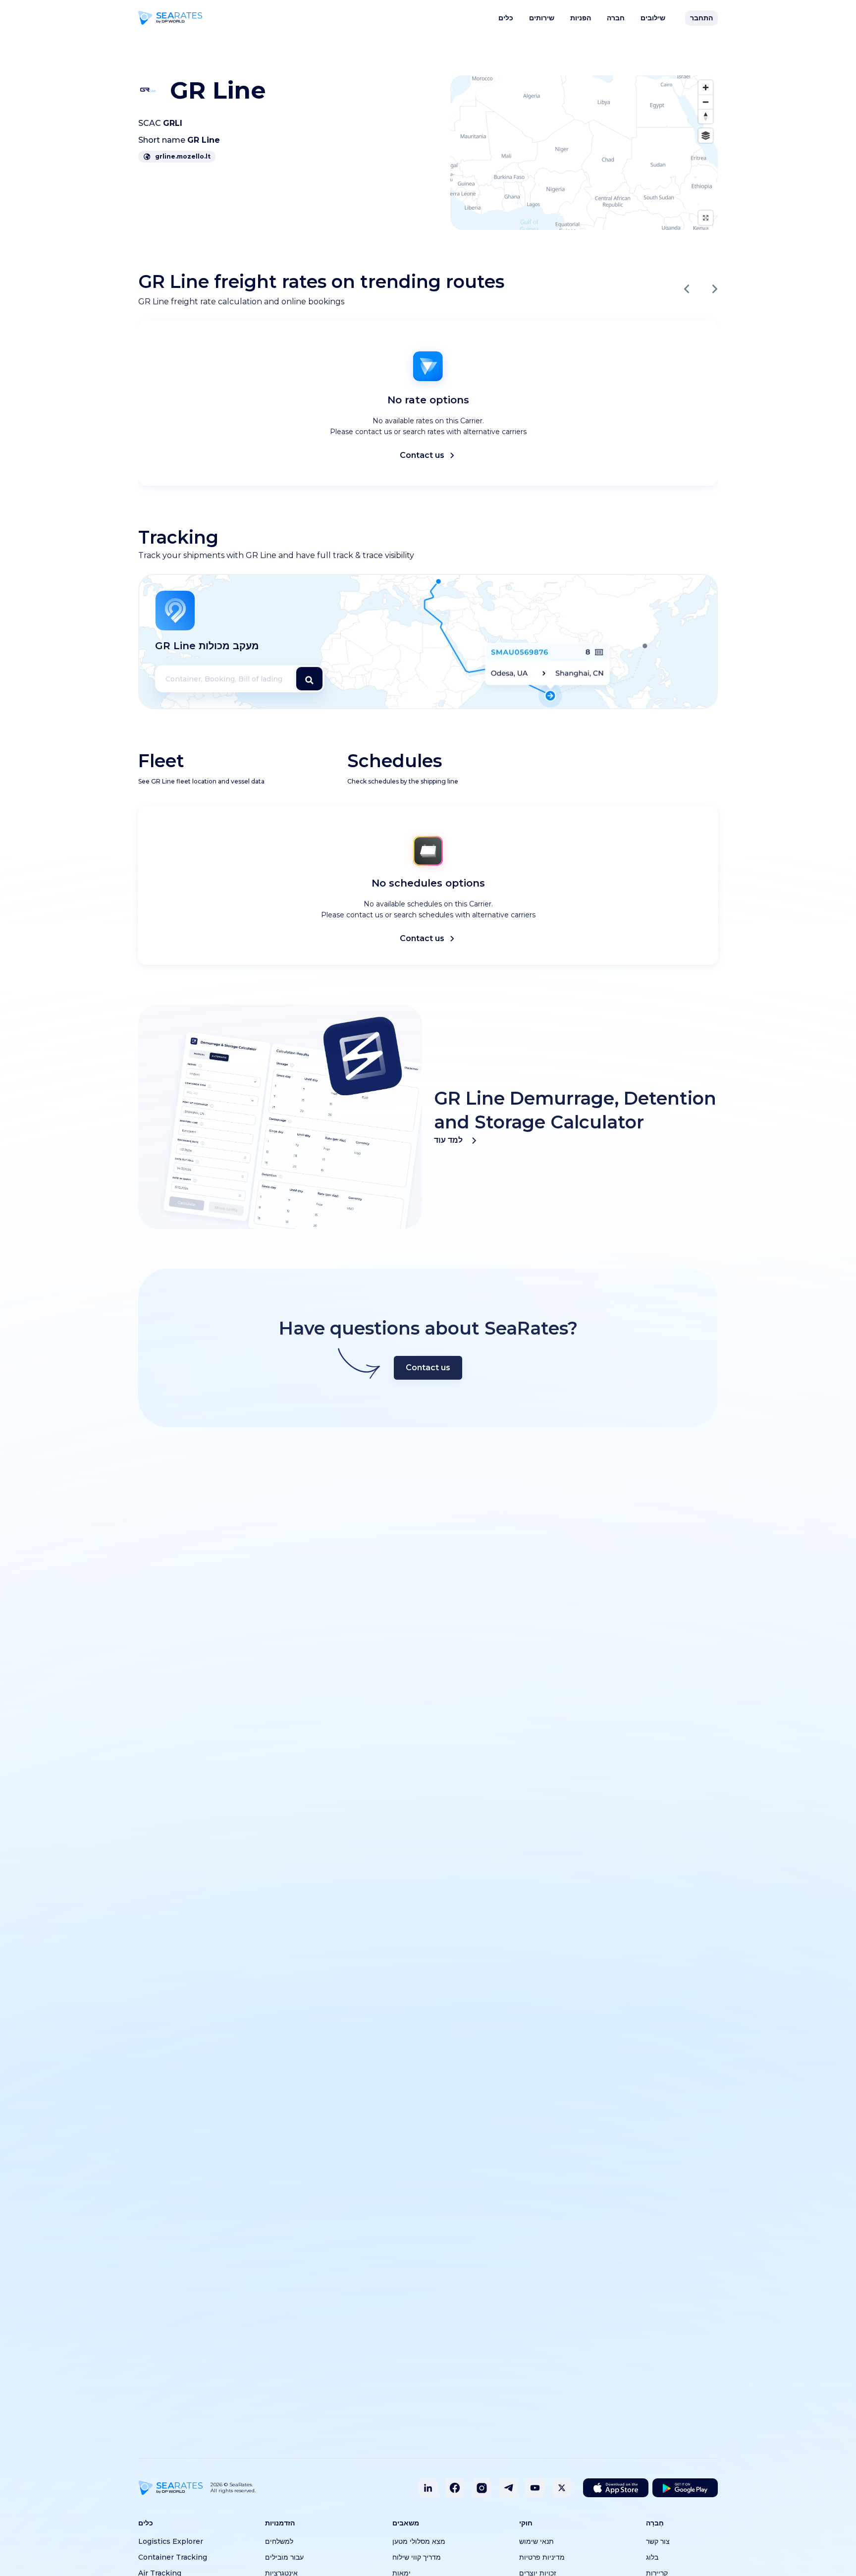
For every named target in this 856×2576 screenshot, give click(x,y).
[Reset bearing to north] (706, 116)
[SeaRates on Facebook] (455, 2488)
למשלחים (279, 2541)
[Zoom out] (706, 102)
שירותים (542, 18)
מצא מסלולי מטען (419, 2541)
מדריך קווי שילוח (417, 2557)
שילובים (653, 18)
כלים (506, 18)
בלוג (652, 2557)
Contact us (422, 455)
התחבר (701, 18)
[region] (584, 153)
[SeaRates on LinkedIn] (428, 2488)
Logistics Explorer (171, 2541)
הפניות (581, 18)
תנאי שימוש (536, 2541)
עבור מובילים (284, 2557)
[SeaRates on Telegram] (508, 2488)
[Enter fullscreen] (706, 218)
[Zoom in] (706, 87)
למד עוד (448, 1140)
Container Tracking (173, 2557)
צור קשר (658, 2541)
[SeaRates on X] (562, 2488)
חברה (616, 18)
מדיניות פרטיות (542, 2557)
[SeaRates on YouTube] (535, 2488)
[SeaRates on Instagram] (481, 2488)
